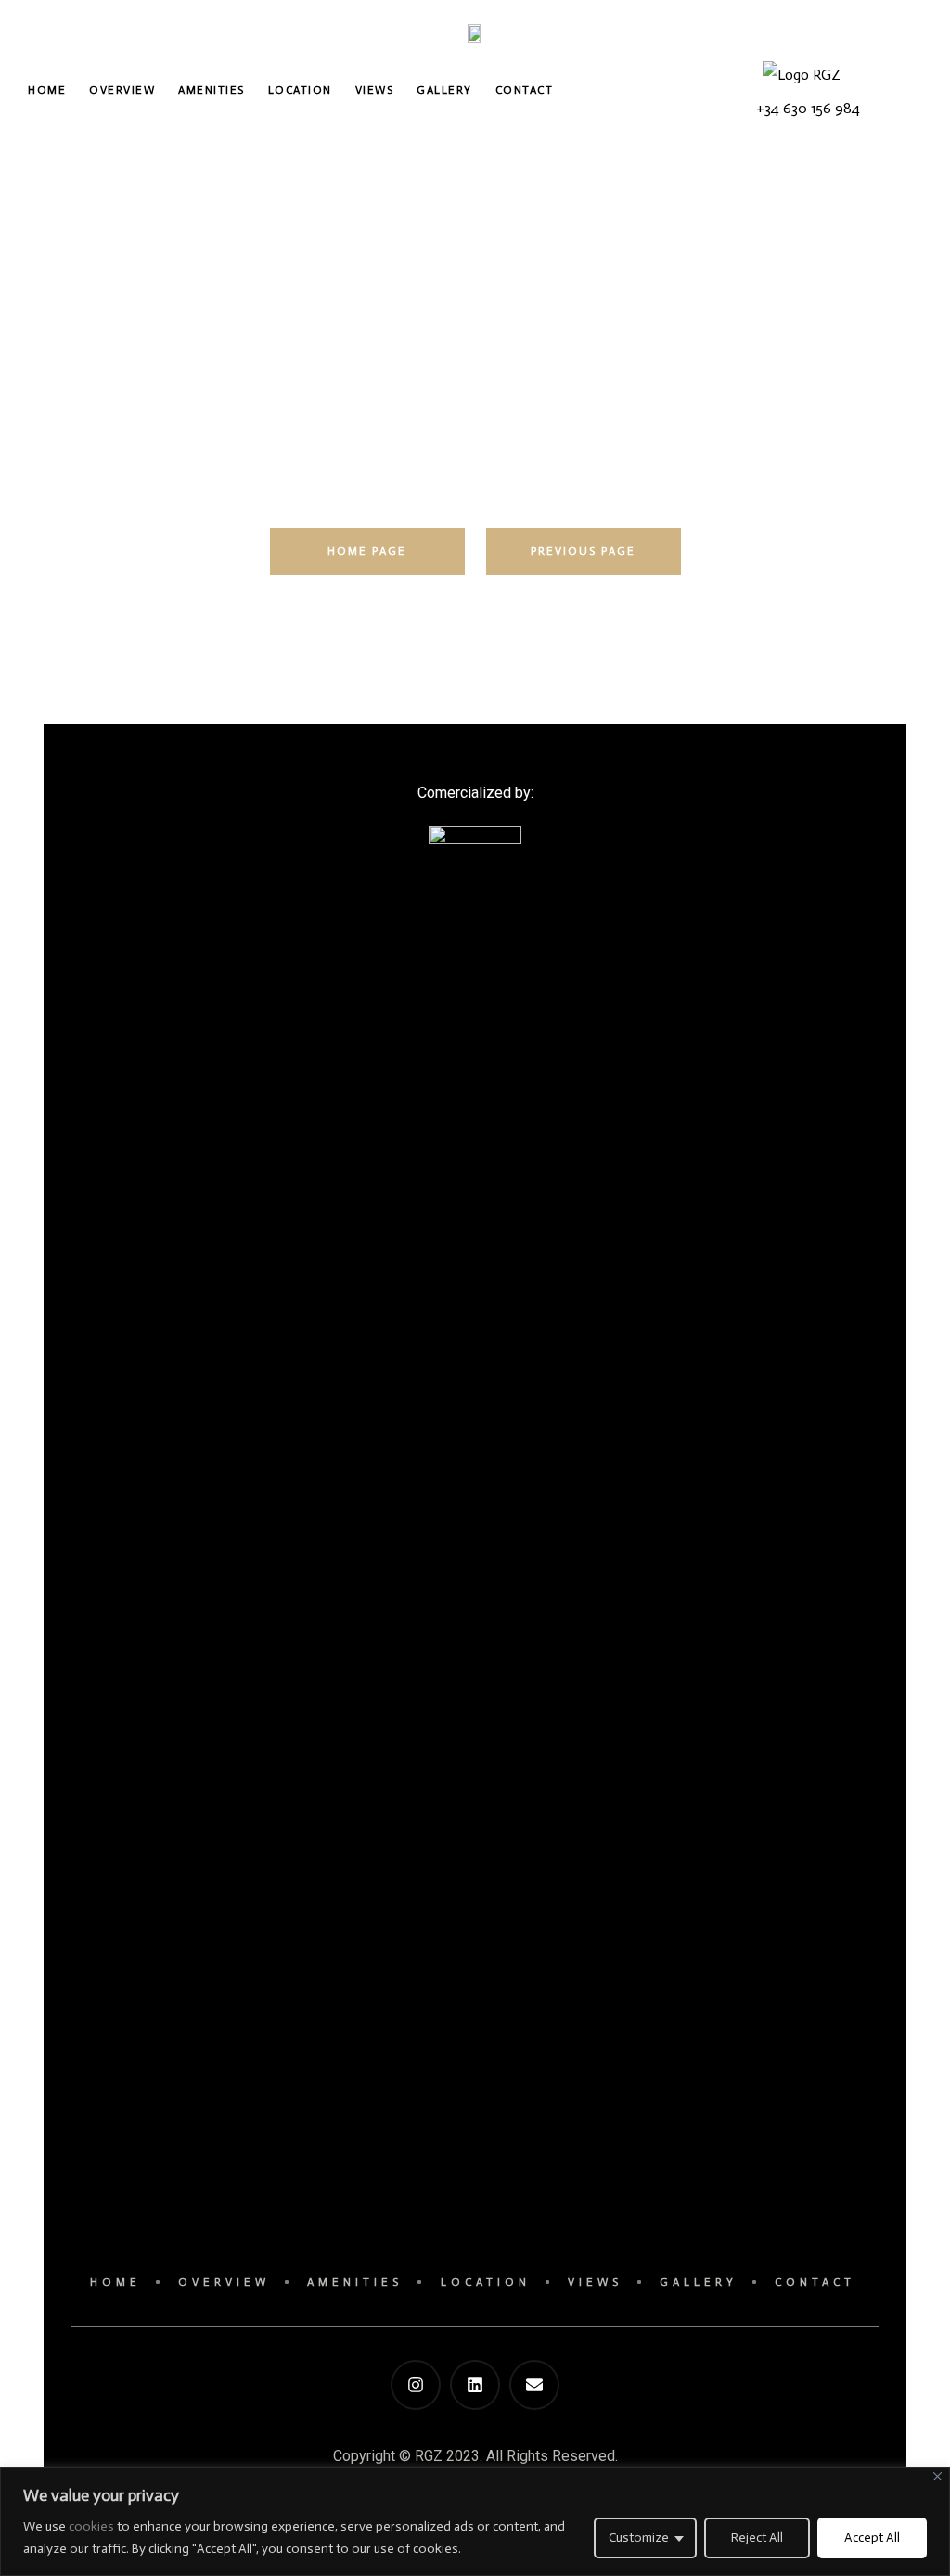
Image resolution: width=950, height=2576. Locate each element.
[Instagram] (416, 2385)
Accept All (872, 2538)
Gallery (444, 90)
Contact (525, 90)
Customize (639, 2538)
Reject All (757, 2538)
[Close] (937, 2476)
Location (300, 90)
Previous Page (583, 551)
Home (47, 90)
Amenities (212, 90)
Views (375, 90)
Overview (122, 90)
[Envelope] (534, 2385)
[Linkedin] (475, 2385)
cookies (93, 2526)
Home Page (367, 551)
